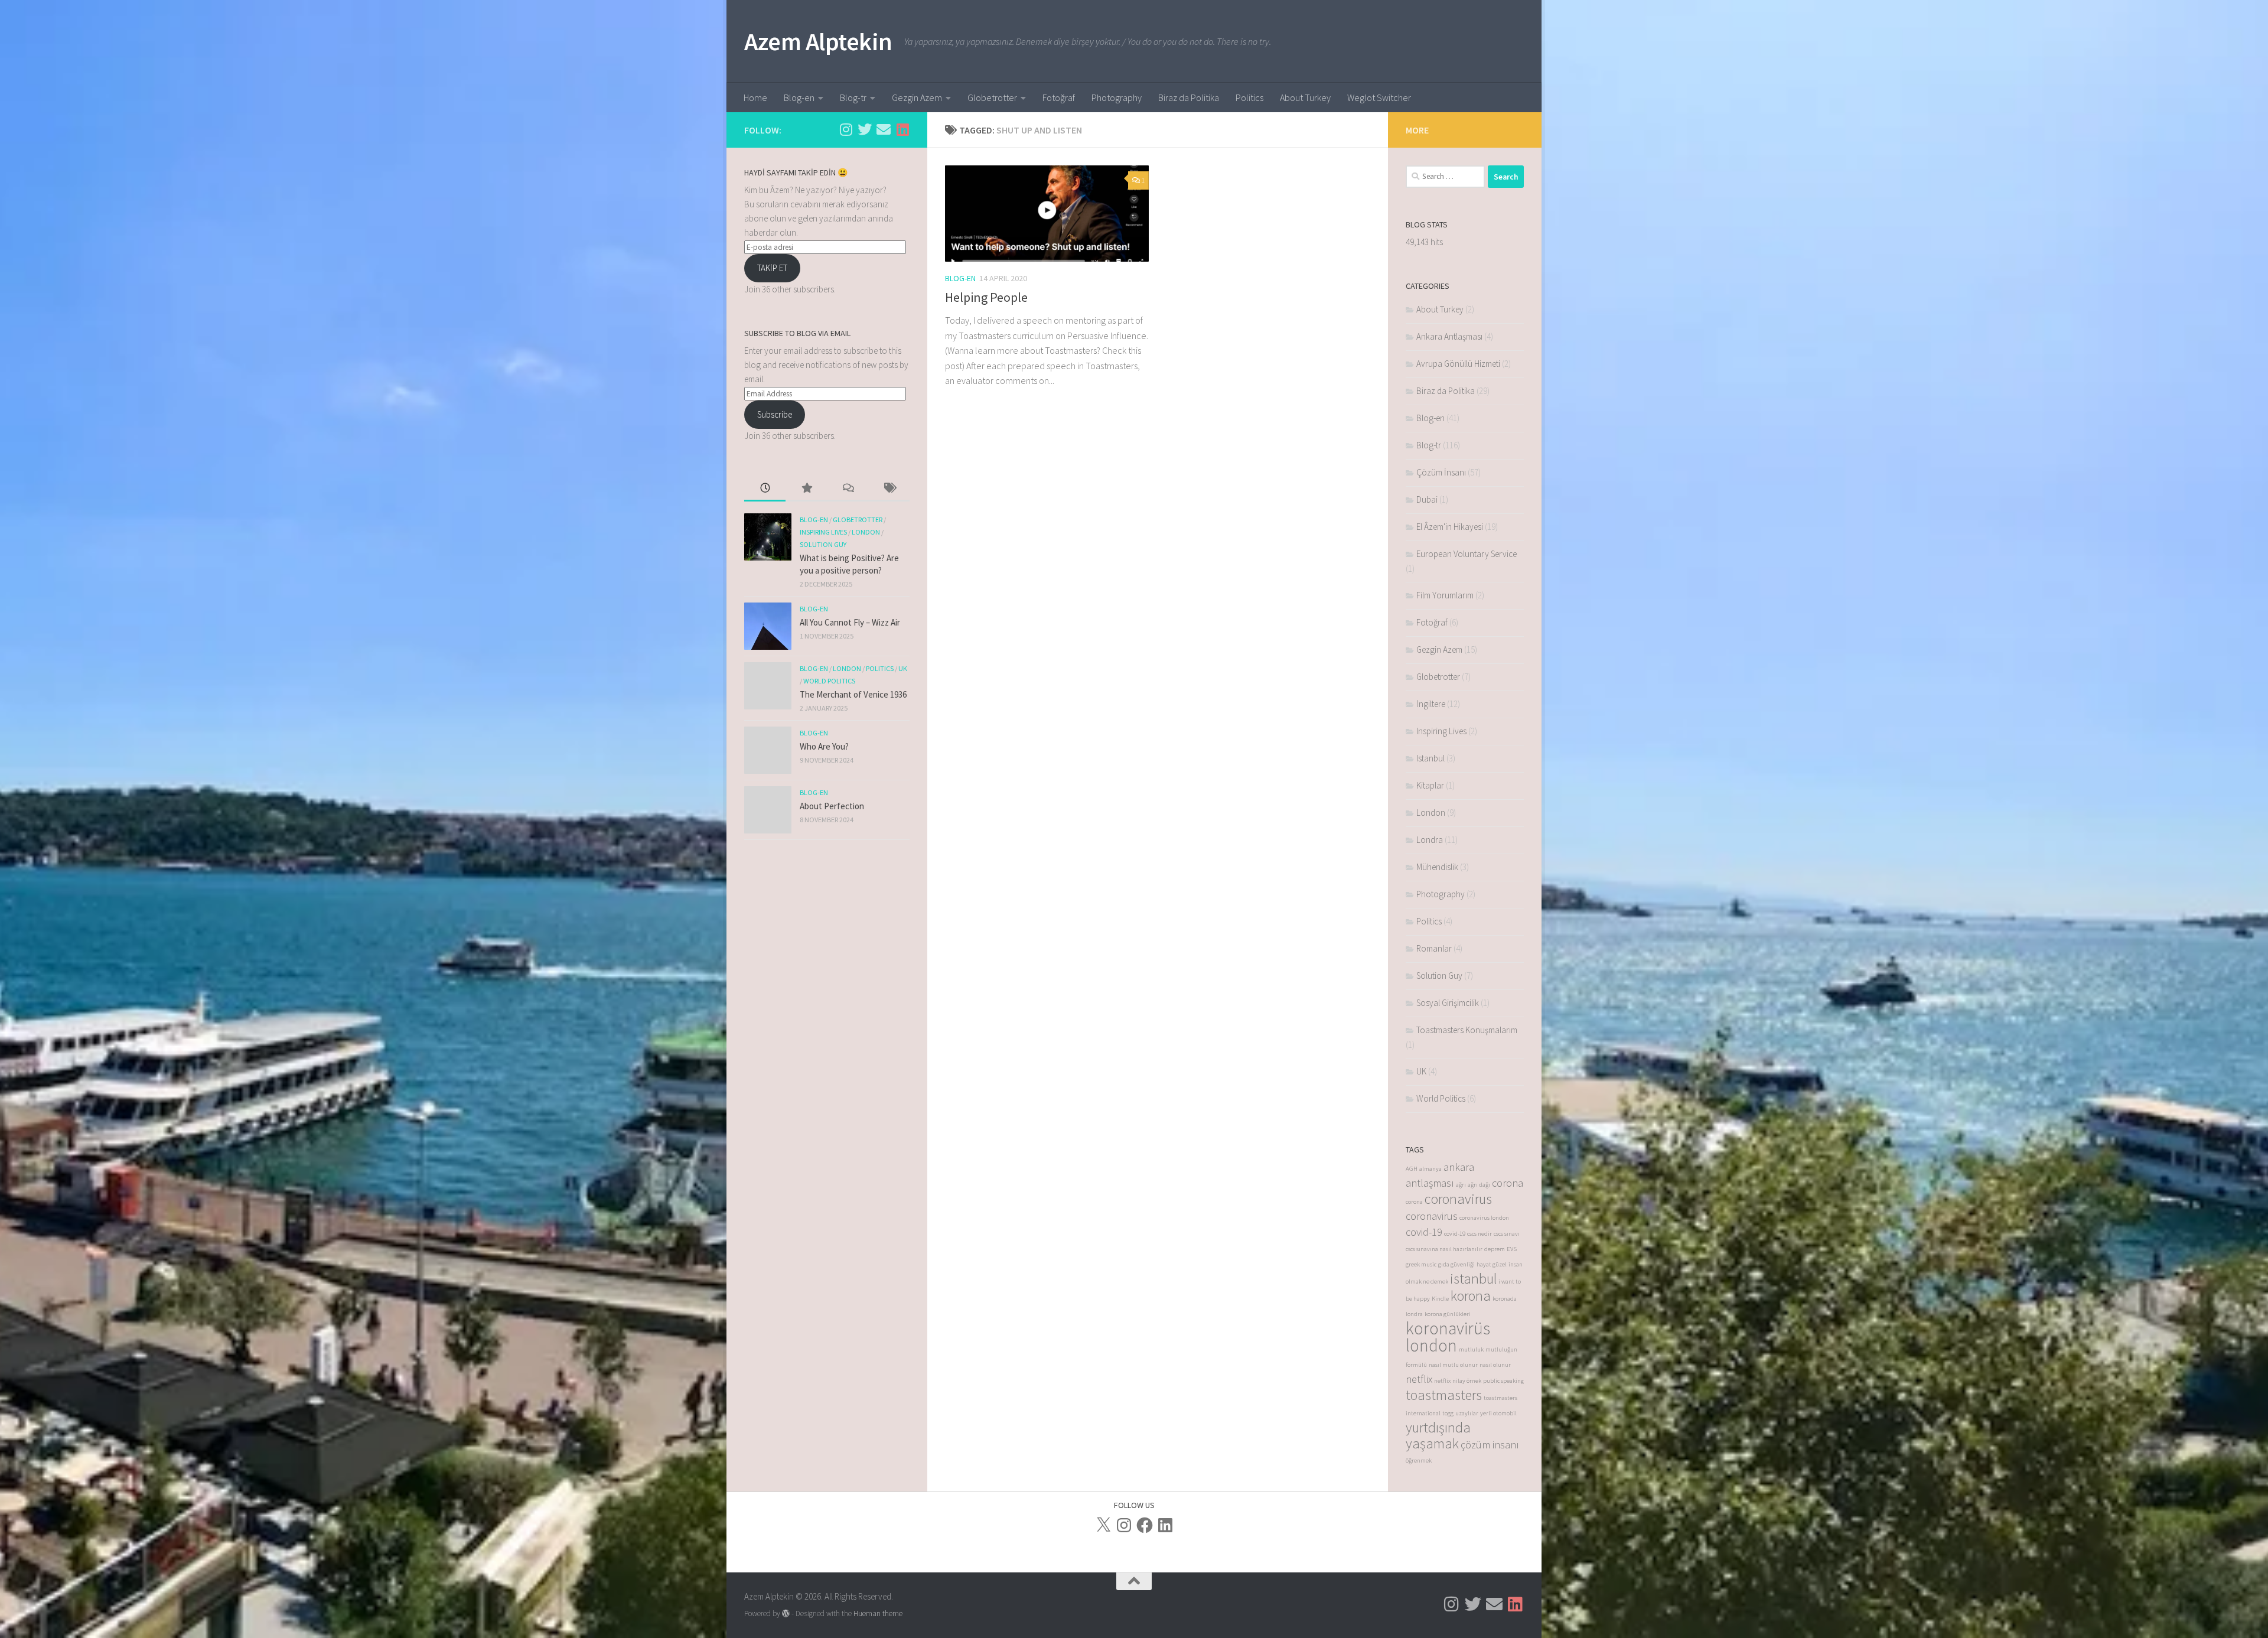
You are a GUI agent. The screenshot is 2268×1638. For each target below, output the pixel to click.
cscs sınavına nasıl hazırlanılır (1444, 1249)
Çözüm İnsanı (1441, 472)
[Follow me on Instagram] (846, 129)
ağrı (1461, 1185)
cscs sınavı (1507, 1234)
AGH (1412, 1169)
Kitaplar (1430, 785)
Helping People (986, 297)
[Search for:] (1445, 177)
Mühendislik (1437, 867)
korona (1471, 1296)
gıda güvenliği (1456, 1264)
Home (755, 97)
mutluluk (1471, 1349)
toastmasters (1444, 1395)
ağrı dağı (1479, 1185)
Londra (1430, 840)
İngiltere (1431, 704)
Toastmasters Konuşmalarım (1467, 1030)
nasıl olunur (1495, 1365)
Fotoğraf (1059, 97)
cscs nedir (1480, 1234)
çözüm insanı (1490, 1445)
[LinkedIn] (1165, 1525)
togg (1448, 1413)
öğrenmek (1419, 1460)
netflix (1419, 1379)
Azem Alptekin (818, 41)
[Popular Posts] (806, 489)
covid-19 (1424, 1232)
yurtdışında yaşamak (1438, 1435)
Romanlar (1434, 948)
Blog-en (799, 97)
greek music (1421, 1264)
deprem (1495, 1249)
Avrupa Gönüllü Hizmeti (1458, 364)
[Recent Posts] (765, 489)
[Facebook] (1145, 1525)
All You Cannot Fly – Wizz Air (850, 622)
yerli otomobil (1498, 1413)
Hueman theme (878, 1613)
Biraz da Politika (1189, 97)
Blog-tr (853, 97)
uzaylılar (1467, 1413)
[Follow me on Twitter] (865, 129)
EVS (1512, 1249)
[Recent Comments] (848, 489)
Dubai (1427, 499)
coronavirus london (1484, 1218)
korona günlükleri (1448, 1314)
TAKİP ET (772, 268)
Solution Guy (823, 544)
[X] (1103, 1525)
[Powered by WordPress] (786, 1613)
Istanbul (1430, 758)
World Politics (829, 681)
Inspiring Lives (823, 532)
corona (1508, 1183)
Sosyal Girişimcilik (1448, 1003)
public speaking (1503, 1381)
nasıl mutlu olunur (1453, 1365)
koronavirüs (1448, 1328)
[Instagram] (1124, 1525)
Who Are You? (824, 746)
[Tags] (889, 489)
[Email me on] (884, 129)
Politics (1249, 97)
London (866, 532)
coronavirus (1458, 1199)
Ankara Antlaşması (1449, 336)
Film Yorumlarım (1445, 595)
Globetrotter (992, 97)
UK (903, 668)
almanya (1430, 1169)
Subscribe (775, 414)
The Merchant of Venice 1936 (853, 694)
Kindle (1440, 1299)
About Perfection (832, 806)
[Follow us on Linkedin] (902, 129)
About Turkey (1305, 97)
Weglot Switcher (1379, 97)
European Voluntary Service (1467, 554)
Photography (1117, 97)
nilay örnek (1467, 1381)
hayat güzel (1492, 1264)
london (1431, 1345)
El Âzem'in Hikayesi (1450, 527)
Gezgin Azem (917, 97)
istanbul (1473, 1279)
